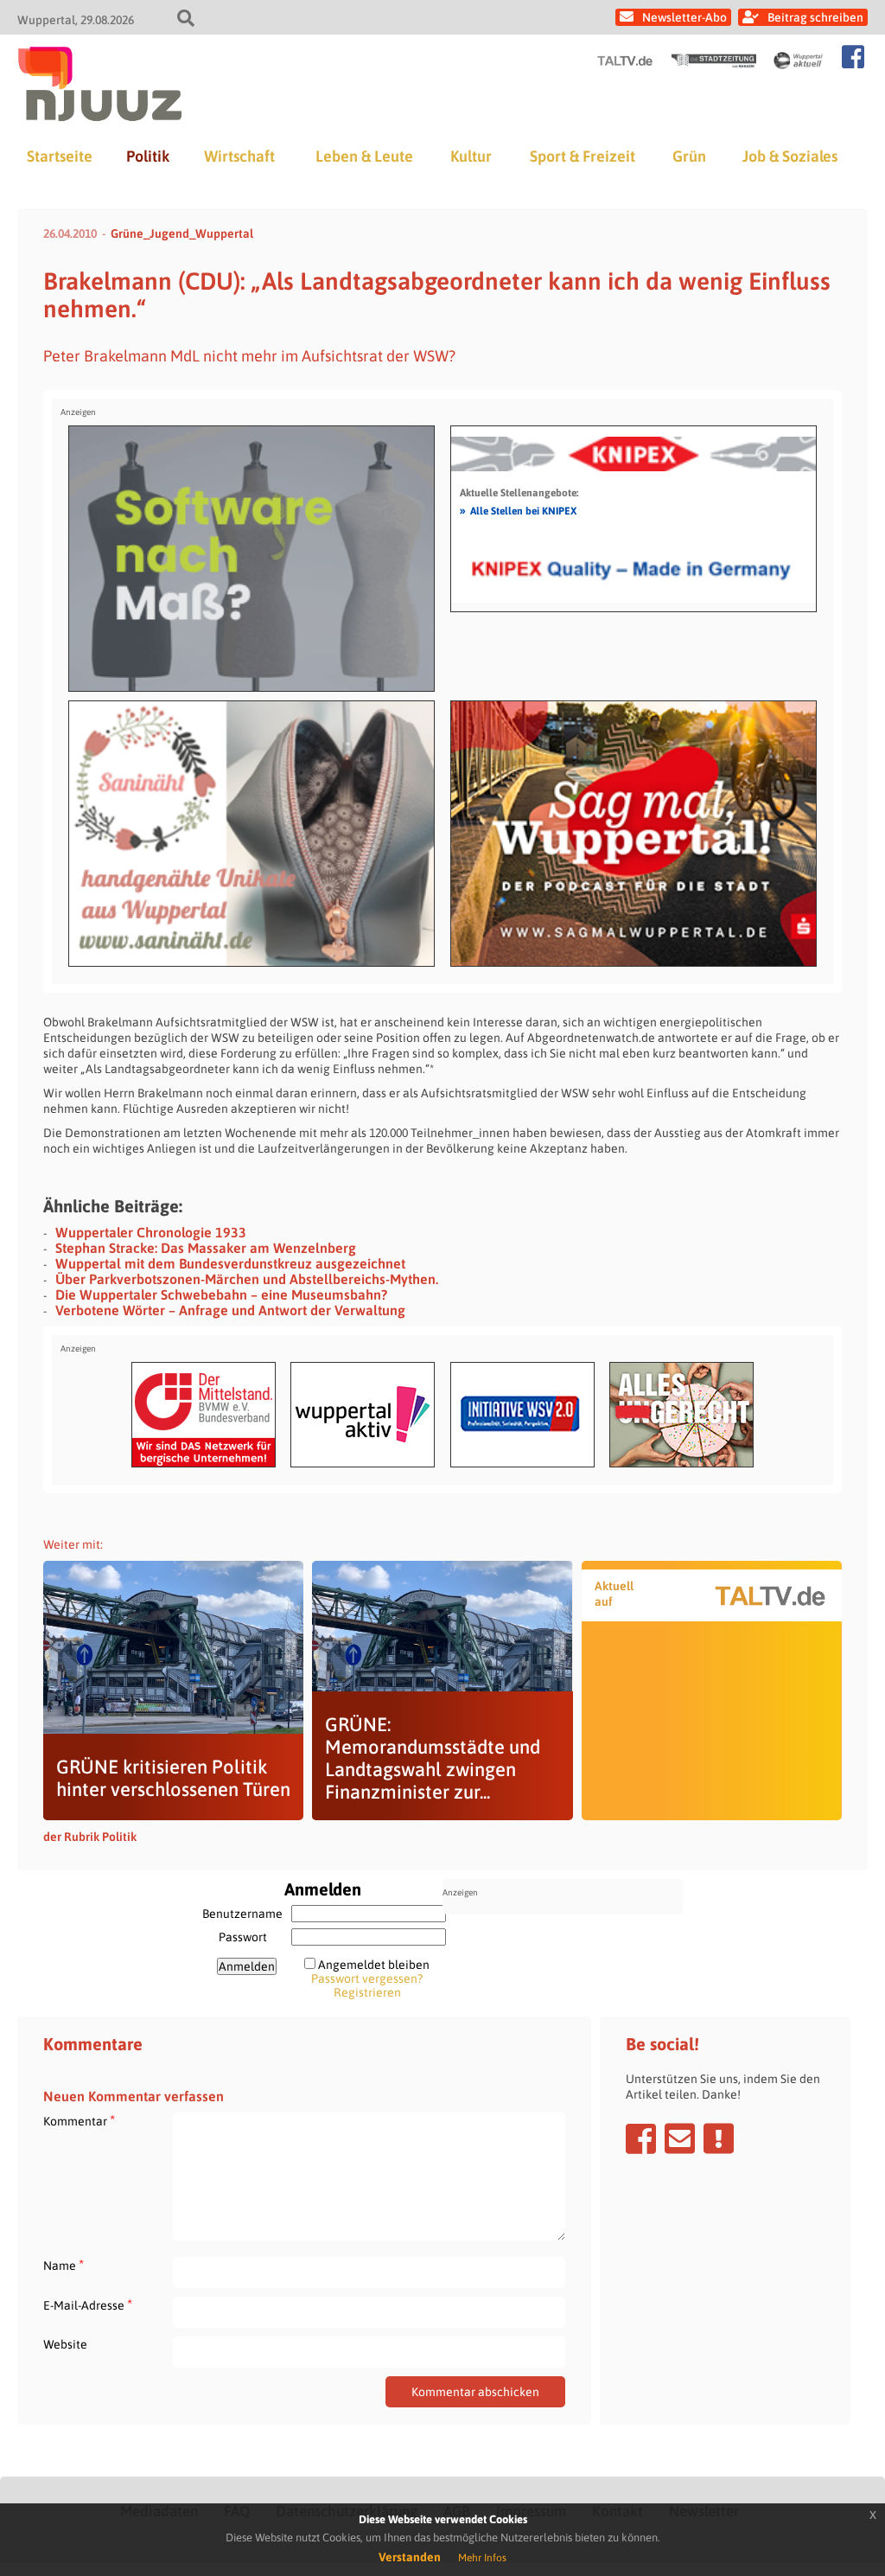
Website (65, 2344)
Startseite (60, 156)
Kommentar (79, 2121)
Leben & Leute (364, 156)
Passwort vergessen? (367, 1978)
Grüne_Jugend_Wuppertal (182, 233)
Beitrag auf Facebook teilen (641, 2138)
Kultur (471, 156)
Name (64, 2265)
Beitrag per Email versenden (680, 2138)
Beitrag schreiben (815, 17)
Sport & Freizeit (583, 156)
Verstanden (410, 2557)
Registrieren (367, 1992)
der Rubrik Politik (90, 1837)
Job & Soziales (790, 156)
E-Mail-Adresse (88, 2305)
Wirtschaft (239, 156)
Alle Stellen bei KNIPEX (518, 510)
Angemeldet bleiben (374, 1965)
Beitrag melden (719, 2138)
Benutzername (242, 1914)
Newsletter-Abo (684, 17)
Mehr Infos (482, 2558)
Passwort (243, 1937)
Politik (148, 156)
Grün (689, 156)
